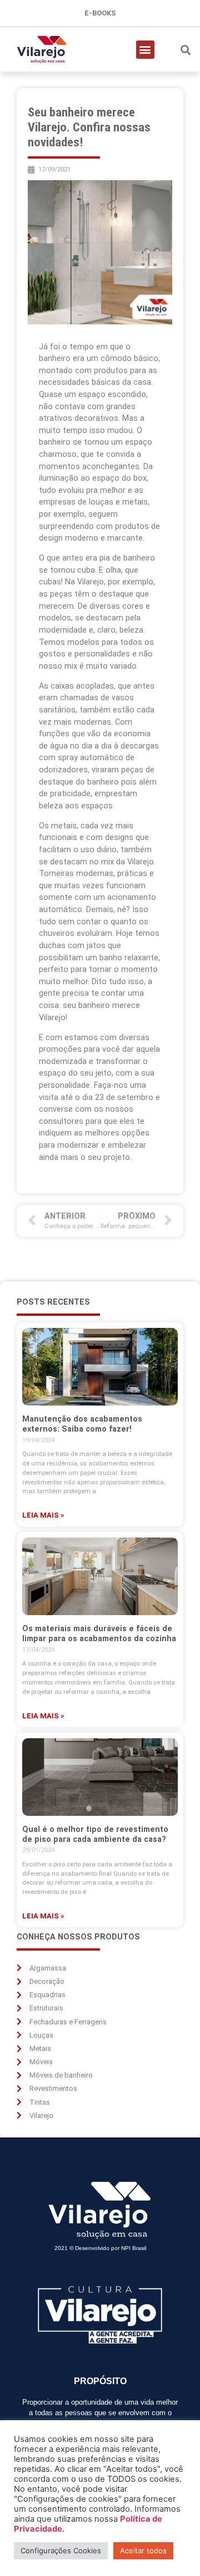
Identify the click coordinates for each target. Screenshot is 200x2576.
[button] (145, 50)
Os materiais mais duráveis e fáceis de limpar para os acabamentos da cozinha (99, 1634)
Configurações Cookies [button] (61, 2550)
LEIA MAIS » (43, 1515)
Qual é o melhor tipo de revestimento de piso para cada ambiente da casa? (95, 1834)
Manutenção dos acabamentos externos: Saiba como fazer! (82, 1424)
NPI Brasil (134, 2248)
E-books (100, 13)
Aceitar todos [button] (143, 2550)
